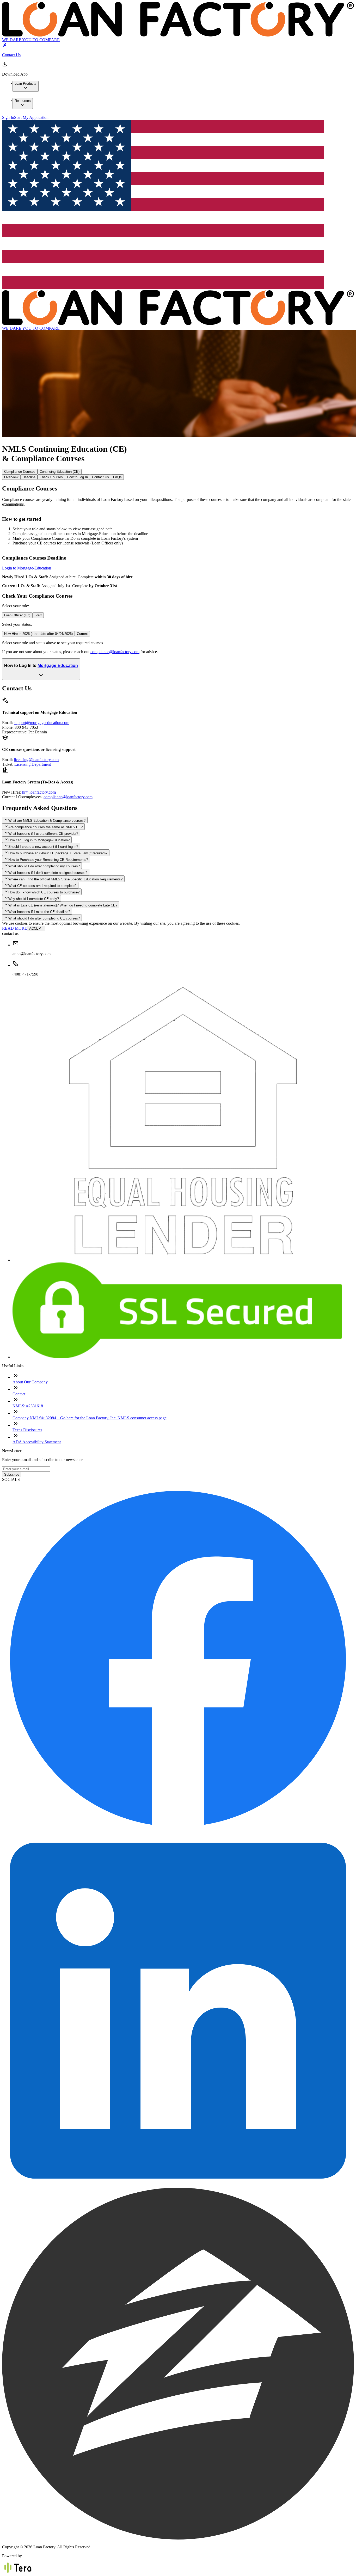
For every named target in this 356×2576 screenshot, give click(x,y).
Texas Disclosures (27, 1430)
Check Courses (51, 477)
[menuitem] (26, 86)
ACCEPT (36, 928)
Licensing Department (33, 764)
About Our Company (30, 1382)
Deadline (29, 477)
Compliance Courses (20, 472)
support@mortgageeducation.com (42, 723)
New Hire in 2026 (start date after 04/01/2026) (38, 634)
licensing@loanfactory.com (36, 760)
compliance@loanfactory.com (115, 652)
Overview (11, 477)
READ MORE (15, 928)
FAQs (117, 477)
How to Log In (77, 477)
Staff (38, 615)
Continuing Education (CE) (60, 472)
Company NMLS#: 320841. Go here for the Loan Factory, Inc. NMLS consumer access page (90, 1418)
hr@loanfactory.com (39, 792)
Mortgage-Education (58, 666)
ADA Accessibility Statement (37, 1442)
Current (82, 634)
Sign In (8, 117)
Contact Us (100, 477)
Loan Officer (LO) (17, 615)
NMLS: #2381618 (28, 1406)
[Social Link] (178, 1832)
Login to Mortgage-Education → (29, 568)
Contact (19, 1394)
